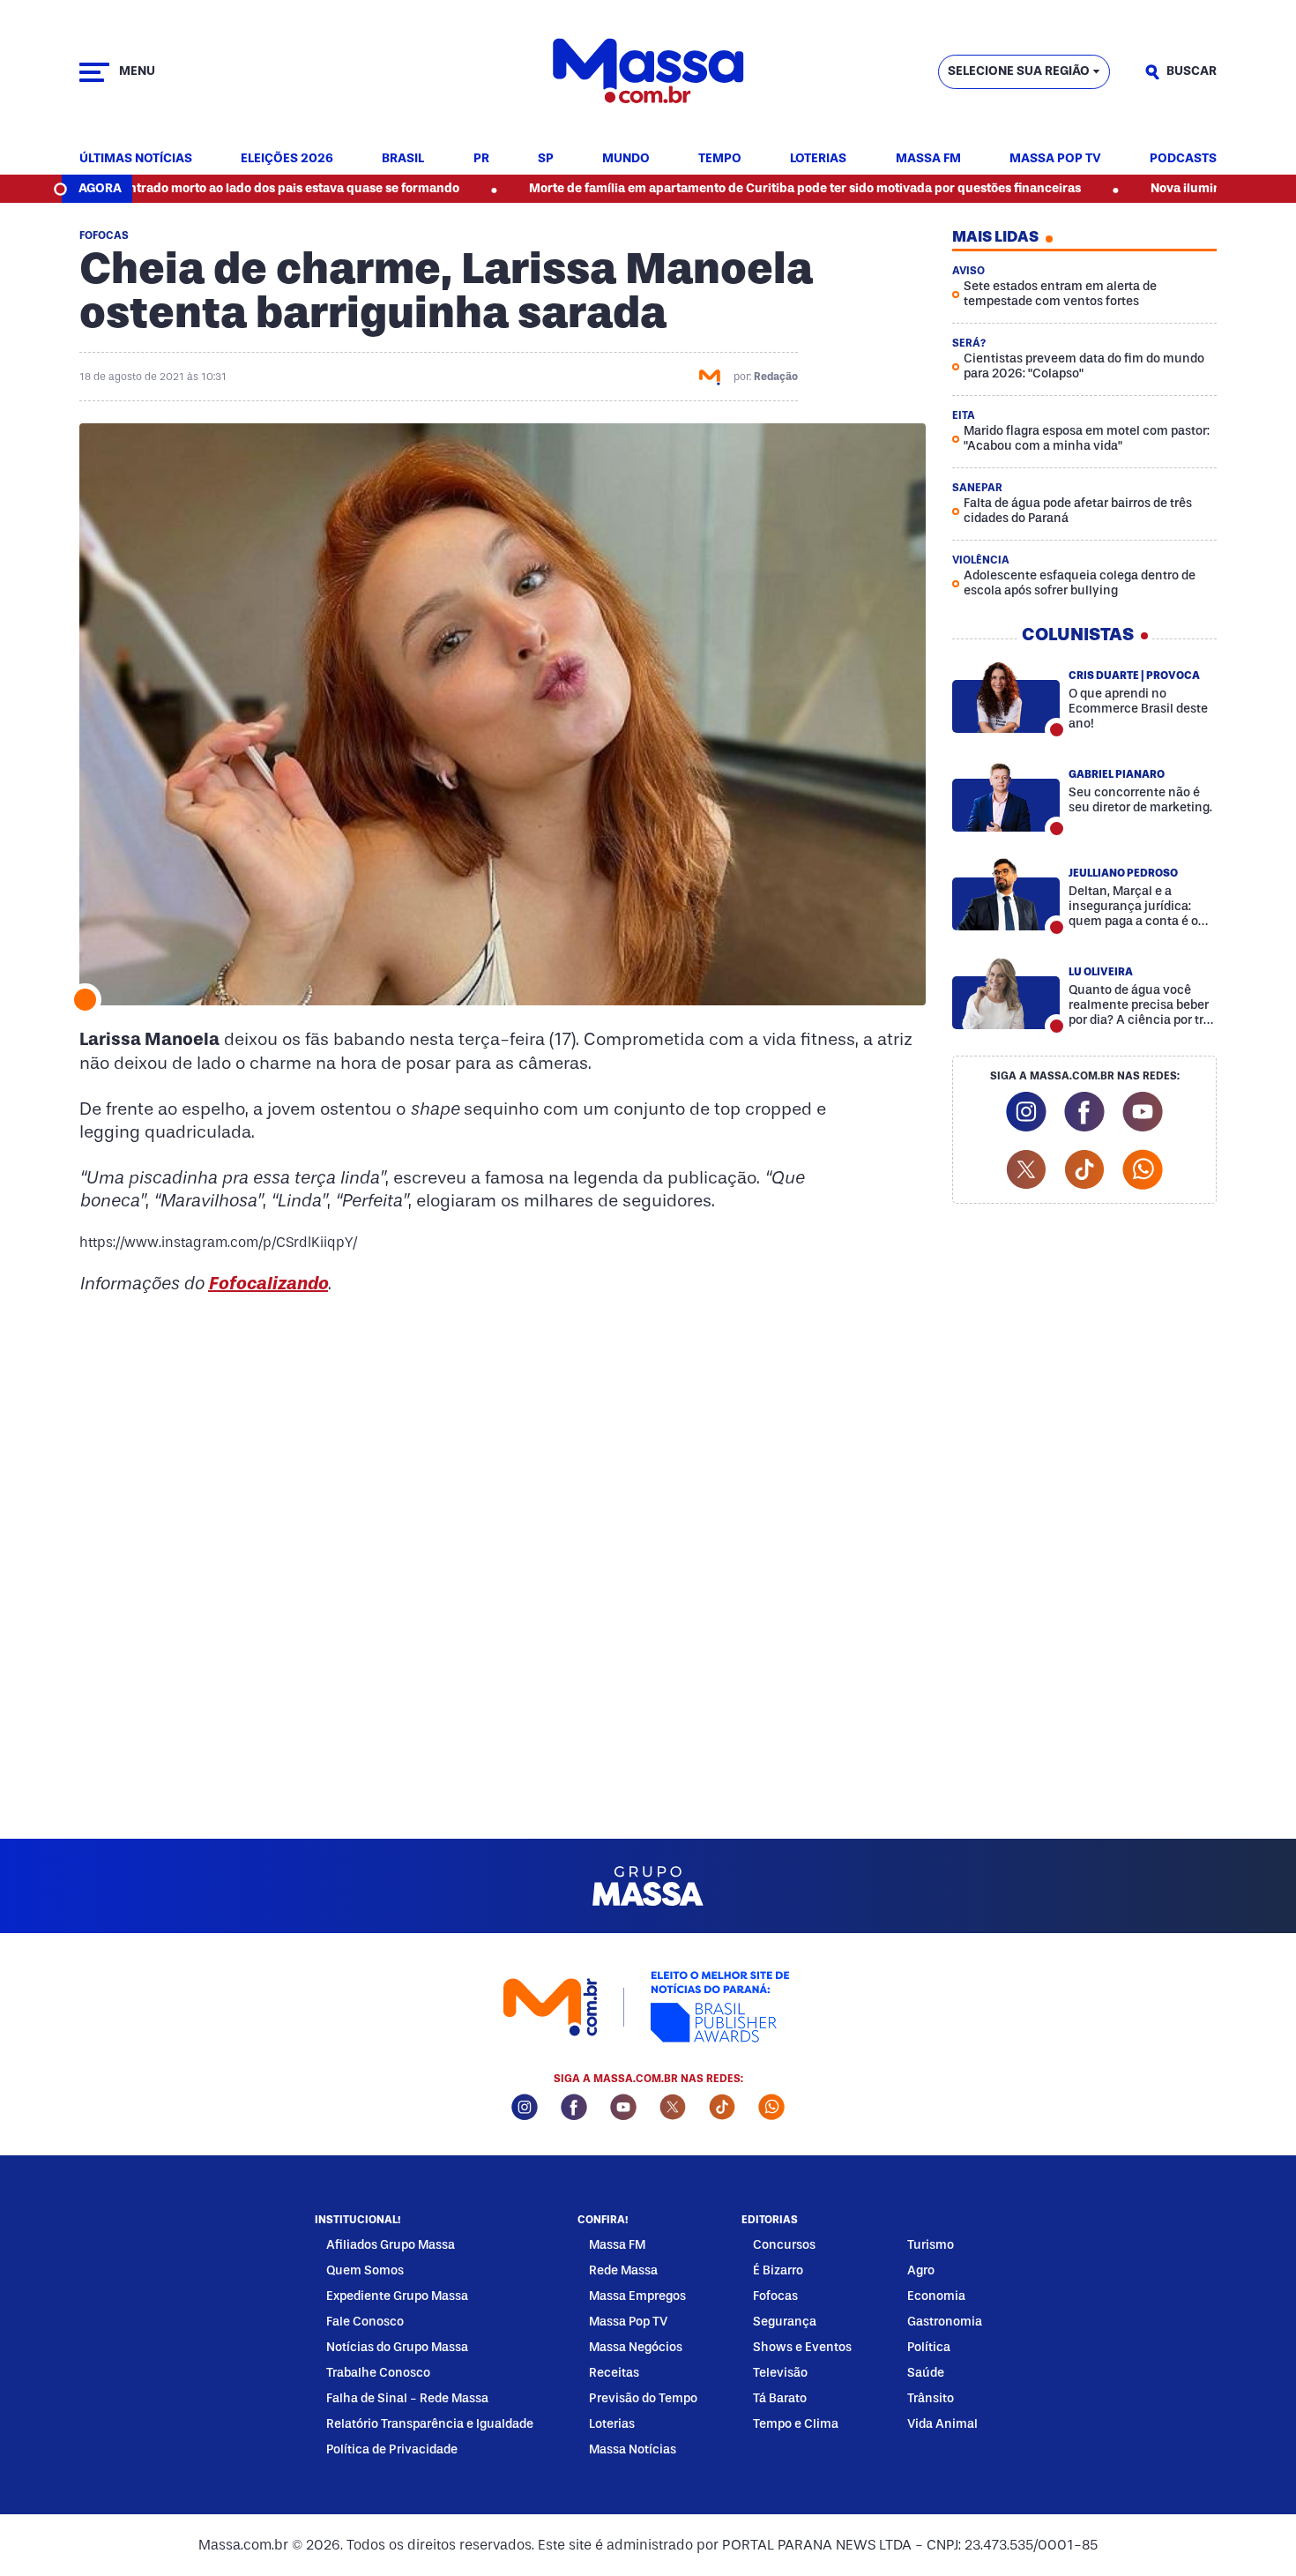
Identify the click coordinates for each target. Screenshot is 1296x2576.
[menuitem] (136, 159)
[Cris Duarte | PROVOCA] (1006, 697)
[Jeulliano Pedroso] (1006, 894)
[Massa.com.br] (648, 72)
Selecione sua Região (1019, 71)
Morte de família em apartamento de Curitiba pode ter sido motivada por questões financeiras (723, 188)
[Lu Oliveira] (1006, 993)
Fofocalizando (268, 1283)
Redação (776, 377)
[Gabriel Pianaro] (1006, 795)
